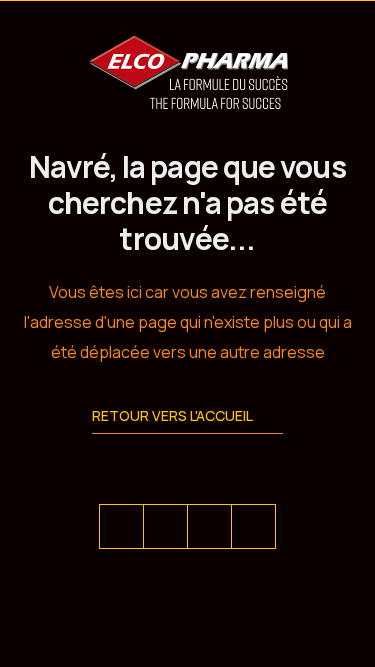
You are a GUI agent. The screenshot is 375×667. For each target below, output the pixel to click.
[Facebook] (165, 526)
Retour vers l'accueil (172, 415)
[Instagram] (253, 526)
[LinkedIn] (209, 526)
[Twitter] (121, 526)
